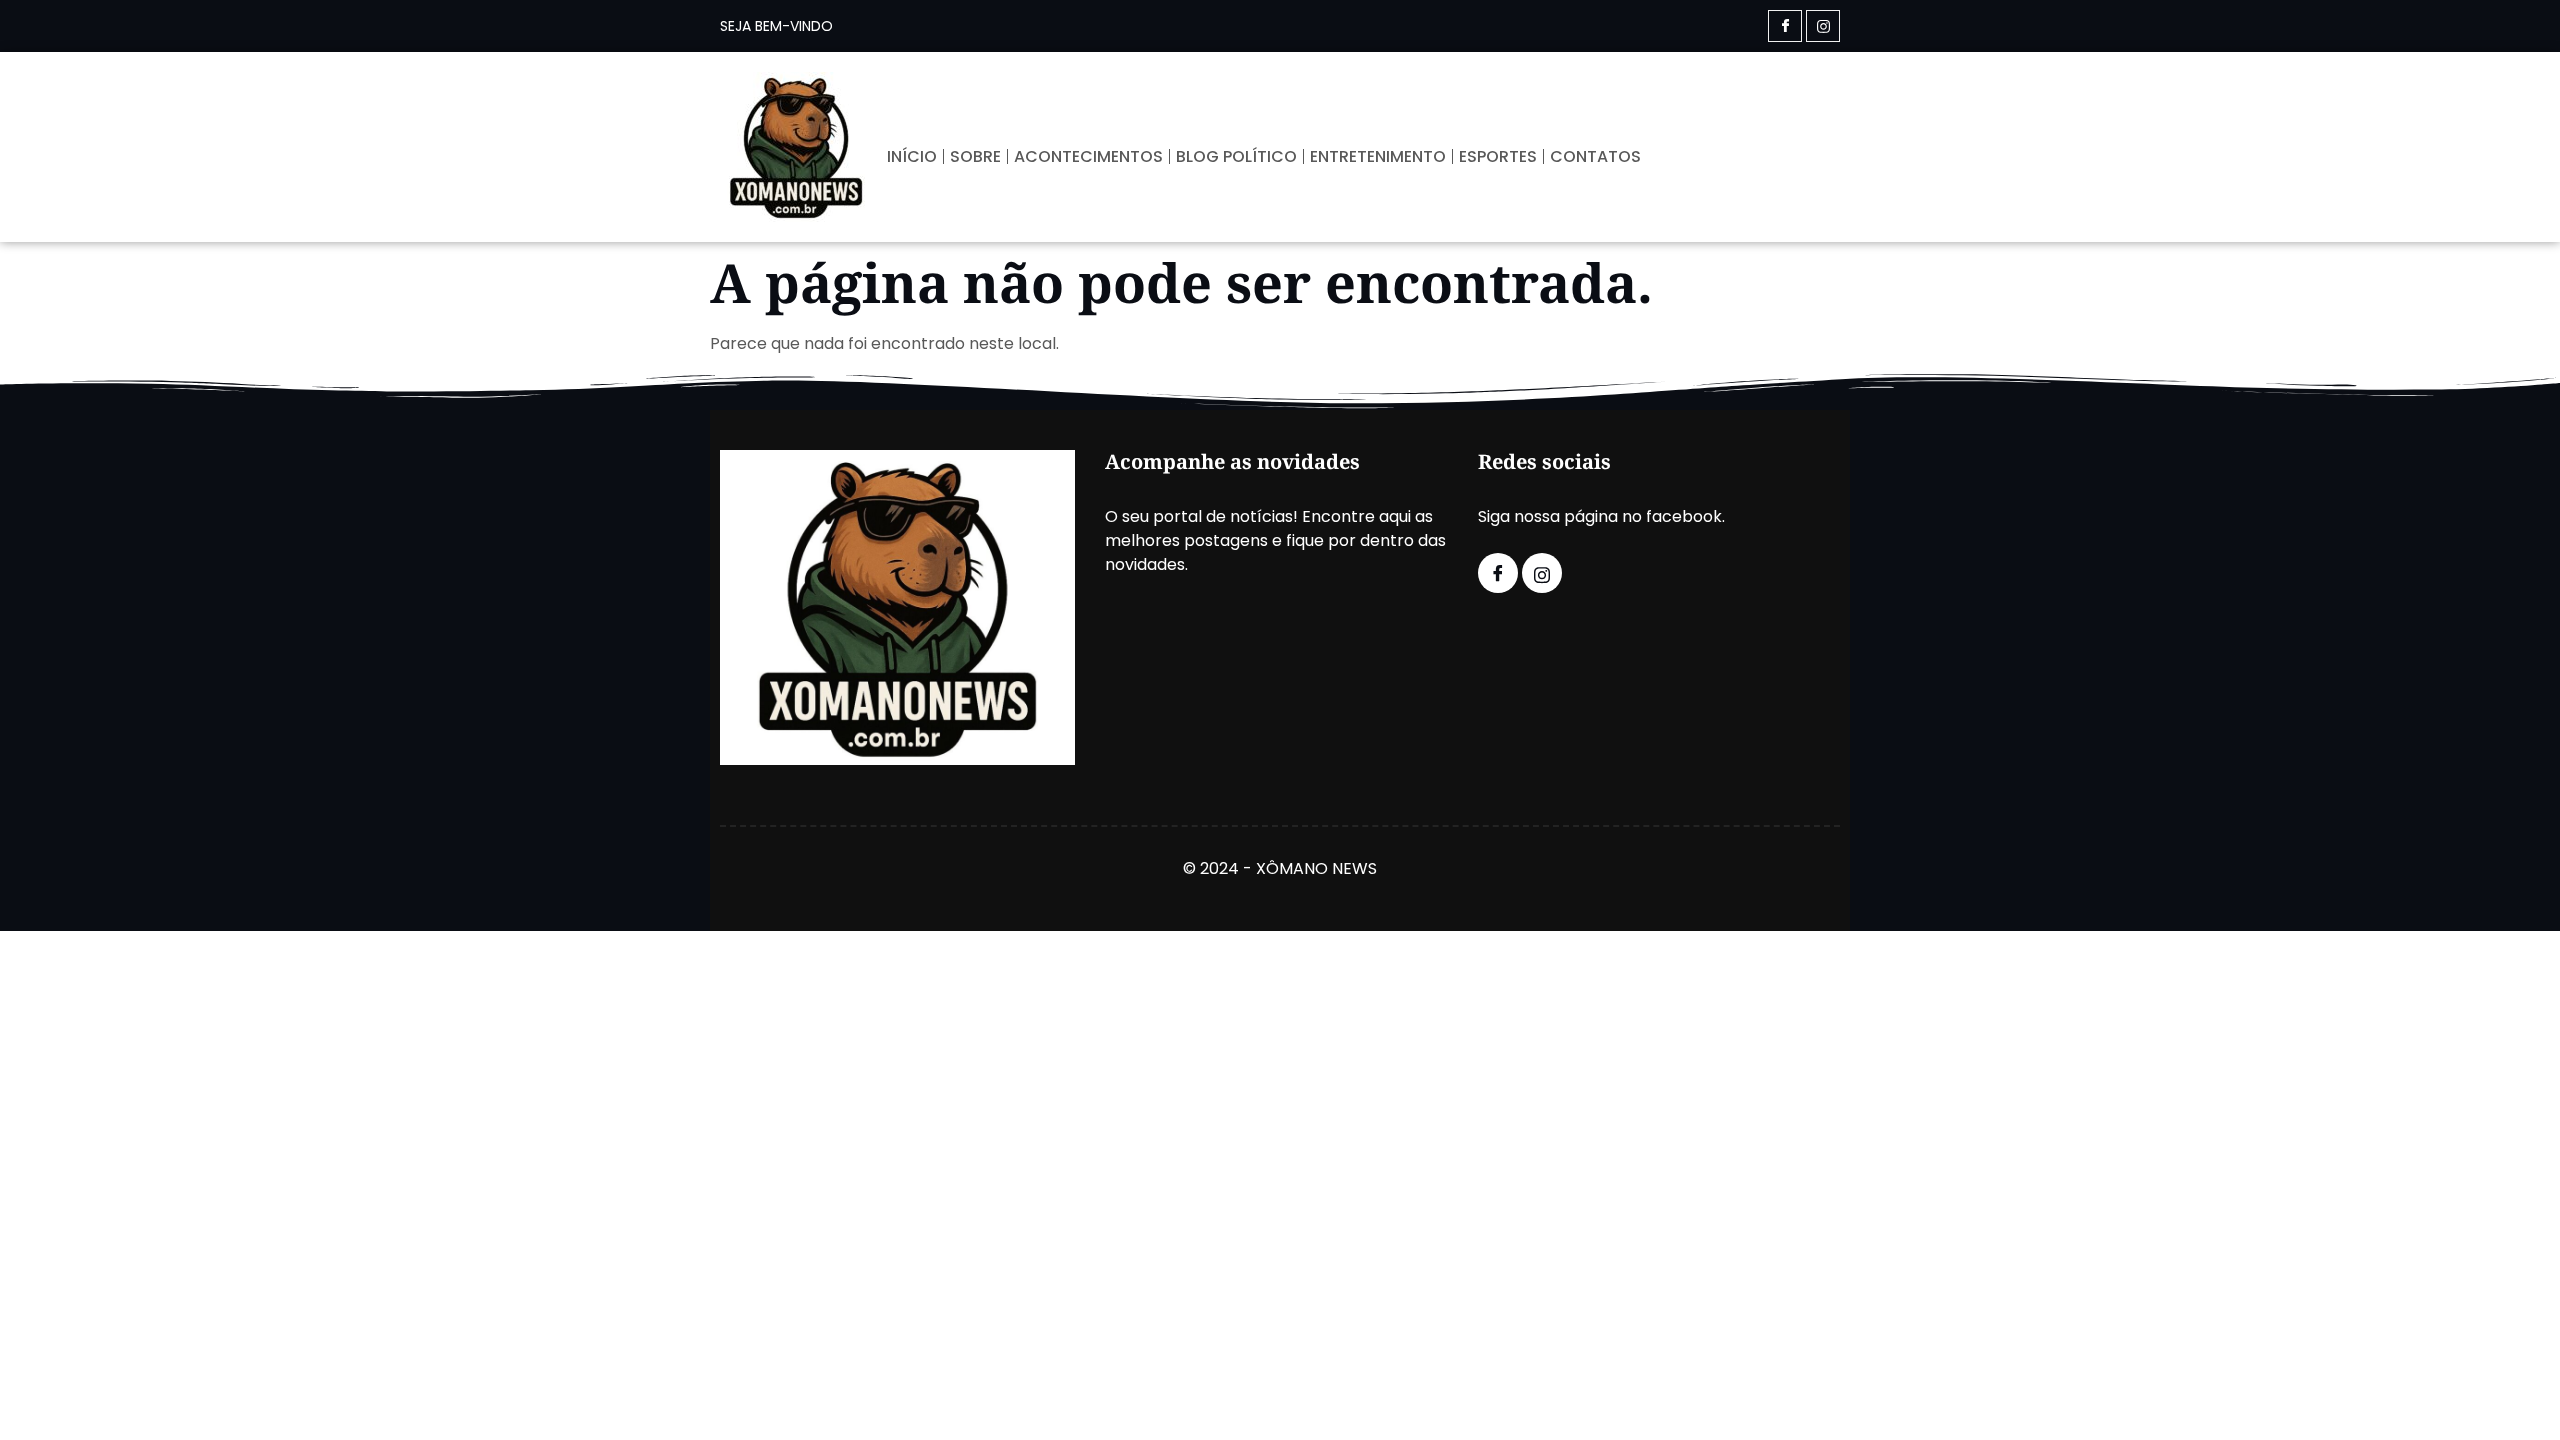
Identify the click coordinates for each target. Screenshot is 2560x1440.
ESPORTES (1498, 156)
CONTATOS (1595, 156)
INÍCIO (912, 156)
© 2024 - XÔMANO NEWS (1280, 868)
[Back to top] (2515, 1395)
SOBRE (975, 156)
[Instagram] (1823, 26)
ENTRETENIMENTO (1378, 156)
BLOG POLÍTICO (1236, 156)
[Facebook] (1785, 26)
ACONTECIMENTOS (1088, 156)
